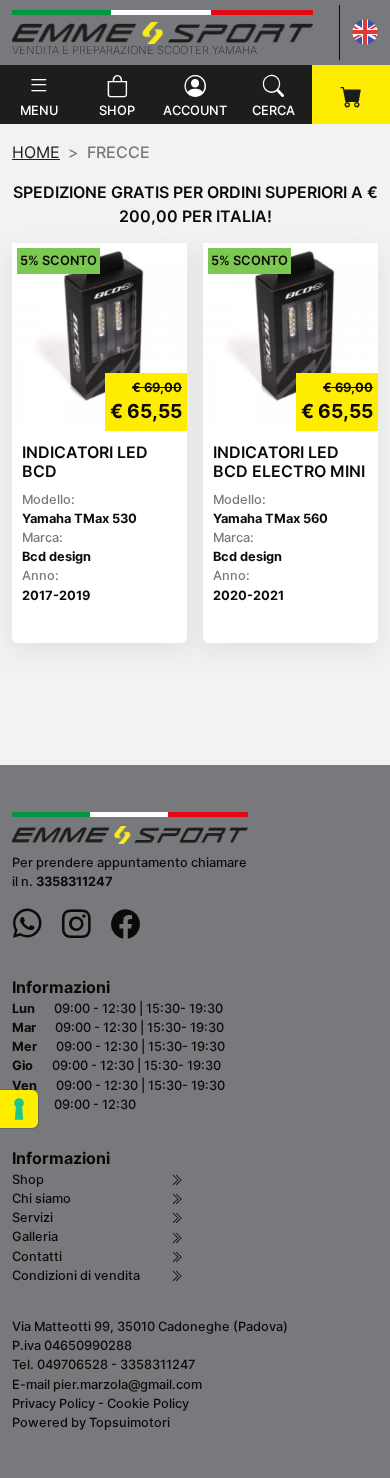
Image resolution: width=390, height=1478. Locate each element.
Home (36, 152)
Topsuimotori (129, 1422)
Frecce (118, 152)
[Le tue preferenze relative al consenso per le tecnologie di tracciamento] (19, 1109)
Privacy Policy (53, 1403)
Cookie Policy (148, 1403)
